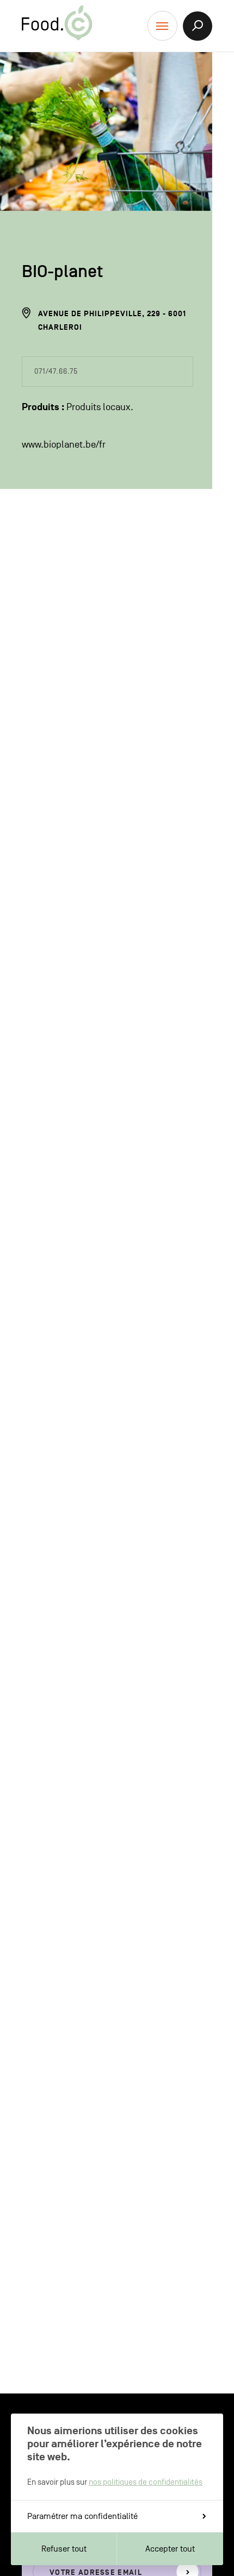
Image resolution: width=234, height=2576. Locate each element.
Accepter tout (170, 2549)
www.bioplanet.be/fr (64, 445)
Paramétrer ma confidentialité (82, 2516)
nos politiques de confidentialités (146, 2482)
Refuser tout (64, 2549)
